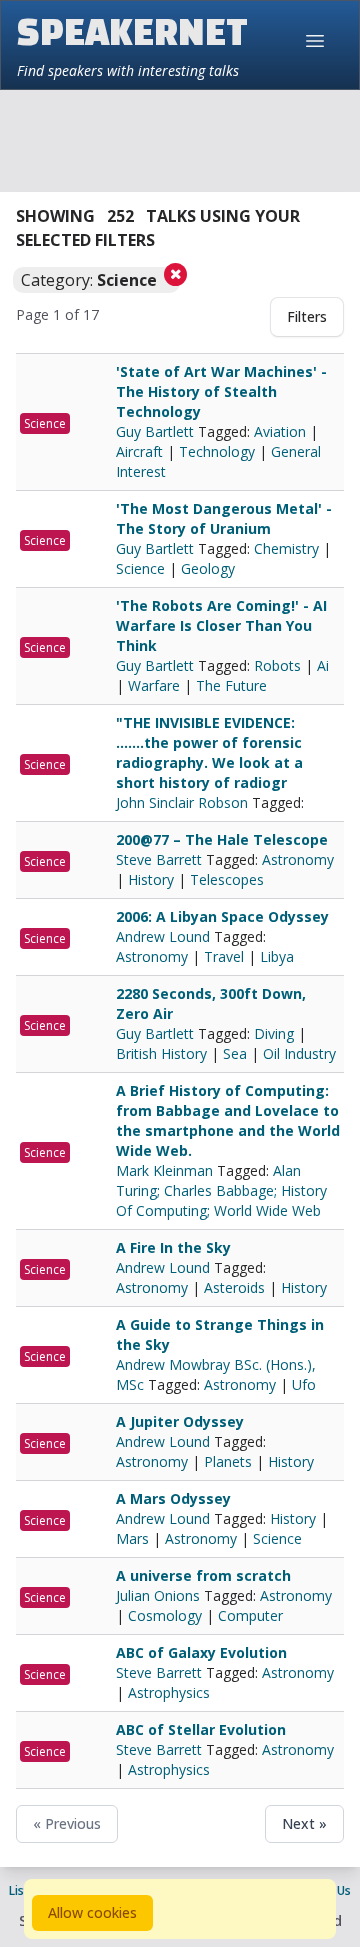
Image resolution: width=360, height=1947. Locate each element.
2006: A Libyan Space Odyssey (222, 916)
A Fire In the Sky (173, 1247)
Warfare (154, 685)
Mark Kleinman (166, 1170)
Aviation (280, 431)
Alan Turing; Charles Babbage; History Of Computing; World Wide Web (221, 1190)
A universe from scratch (203, 1575)
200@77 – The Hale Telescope (222, 839)
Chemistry (286, 548)
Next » (304, 1823)
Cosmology (165, 1615)
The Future (231, 685)
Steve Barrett (161, 859)
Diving (274, 1033)
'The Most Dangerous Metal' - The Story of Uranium (224, 518)
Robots (277, 665)
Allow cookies (92, 1912)
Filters (307, 316)
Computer (250, 1615)
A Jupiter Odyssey (180, 1421)
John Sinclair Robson (184, 802)
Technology (217, 451)
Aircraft (139, 451)
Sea (235, 1053)
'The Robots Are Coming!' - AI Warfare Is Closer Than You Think (221, 625)
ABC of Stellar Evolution (201, 1729)
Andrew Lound (165, 936)
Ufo (304, 1384)
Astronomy (298, 859)
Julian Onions (160, 1595)
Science (45, 423)
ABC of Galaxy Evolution (201, 1652)
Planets (228, 1461)
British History (161, 1053)
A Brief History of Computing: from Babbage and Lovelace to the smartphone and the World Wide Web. (228, 1120)
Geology (208, 568)
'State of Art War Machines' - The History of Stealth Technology (221, 391)
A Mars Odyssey (173, 1498)
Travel (224, 956)
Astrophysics (169, 1692)
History (151, 879)
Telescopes (227, 879)
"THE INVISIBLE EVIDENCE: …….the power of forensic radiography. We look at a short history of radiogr (209, 752)
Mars (132, 1538)
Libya (277, 956)
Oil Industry (299, 1053)
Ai (323, 665)
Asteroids (234, 1287)
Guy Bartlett (157, 431)
